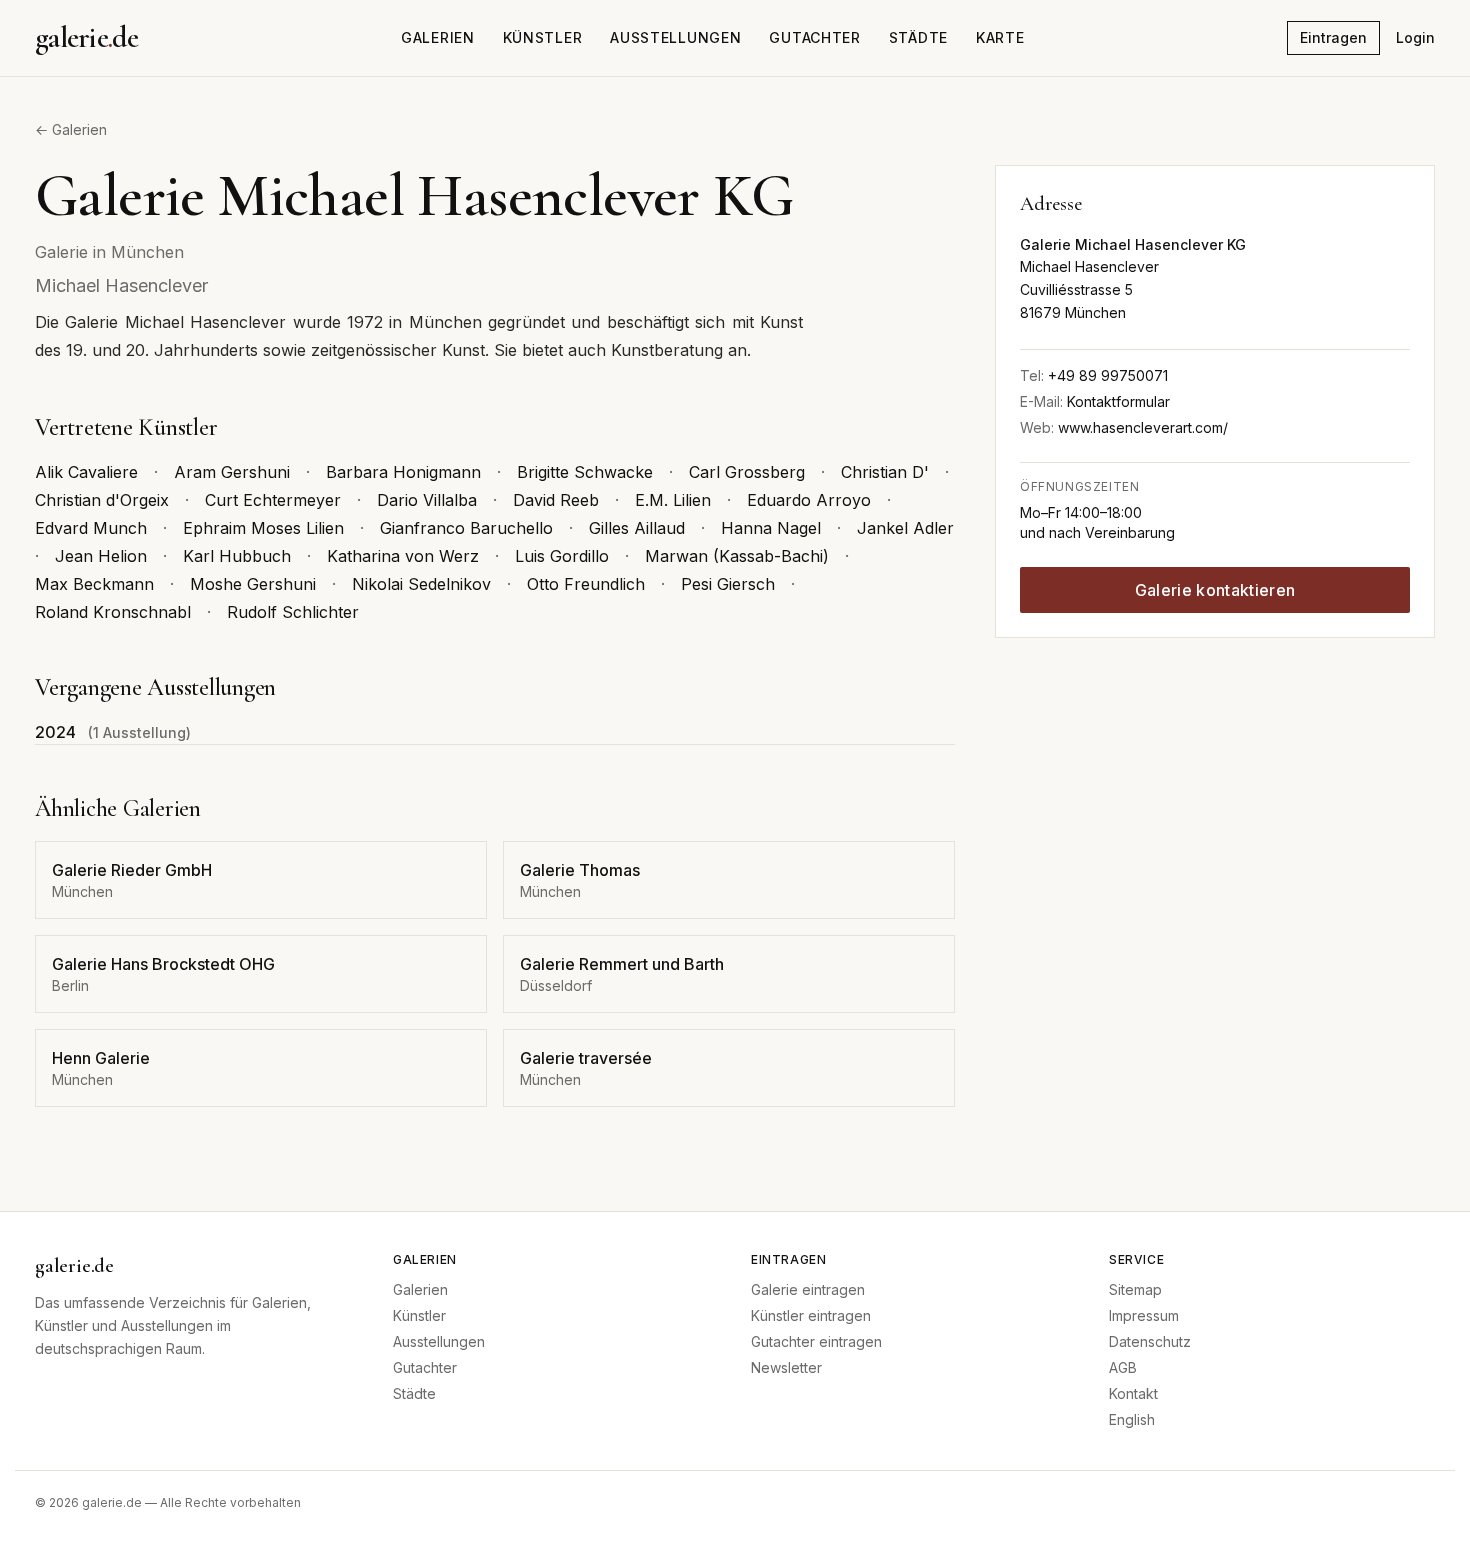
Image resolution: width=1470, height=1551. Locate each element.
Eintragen (1333, 37)
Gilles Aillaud (637, 528)
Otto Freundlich (586, 584)
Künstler (543, 37)
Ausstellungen (675, 37)
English (1132, 1419)
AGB (1123, 1367)
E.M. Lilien (673, 500)
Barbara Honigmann (403, 472)
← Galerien (71, 129)
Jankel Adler (905, 528)
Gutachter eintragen (816, 1341)
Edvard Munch (91, 528)
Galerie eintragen (808, 1289)
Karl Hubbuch (237, 556)
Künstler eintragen (811, 1315)
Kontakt (1133, 1393)
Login (1415, 37)
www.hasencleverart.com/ (1143, 427)
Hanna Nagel (771, 528)
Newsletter (786, 1367)
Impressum (1144, 1315)
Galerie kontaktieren (1215, 590)
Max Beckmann (94, 584)
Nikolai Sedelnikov (421, 584)
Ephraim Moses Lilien (263, 528)
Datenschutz (1150, 1341)
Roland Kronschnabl (113, 612)
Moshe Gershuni (253, 584)
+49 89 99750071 (1108, 375)
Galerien (438, 37)
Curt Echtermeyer (273, 500)
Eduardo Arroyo (809, 500)
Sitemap (1135, 1289)
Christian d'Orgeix (102, 500)
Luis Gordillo (562, 556)
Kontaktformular (1118, 401)
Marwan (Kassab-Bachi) (737, 556)
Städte (918, 37)
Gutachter (814, 37)
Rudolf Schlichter (293, 612)
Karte (1000, 37)
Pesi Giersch (728, 584)
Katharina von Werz (403, 556)
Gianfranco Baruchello (466, 528)
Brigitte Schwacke (585, 472)
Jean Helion (101, 556)
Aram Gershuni (232, 472)
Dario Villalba (427, 500)
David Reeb (556, 500)
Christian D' (885, 472)
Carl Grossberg (747, 472)
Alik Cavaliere (86, 472)
